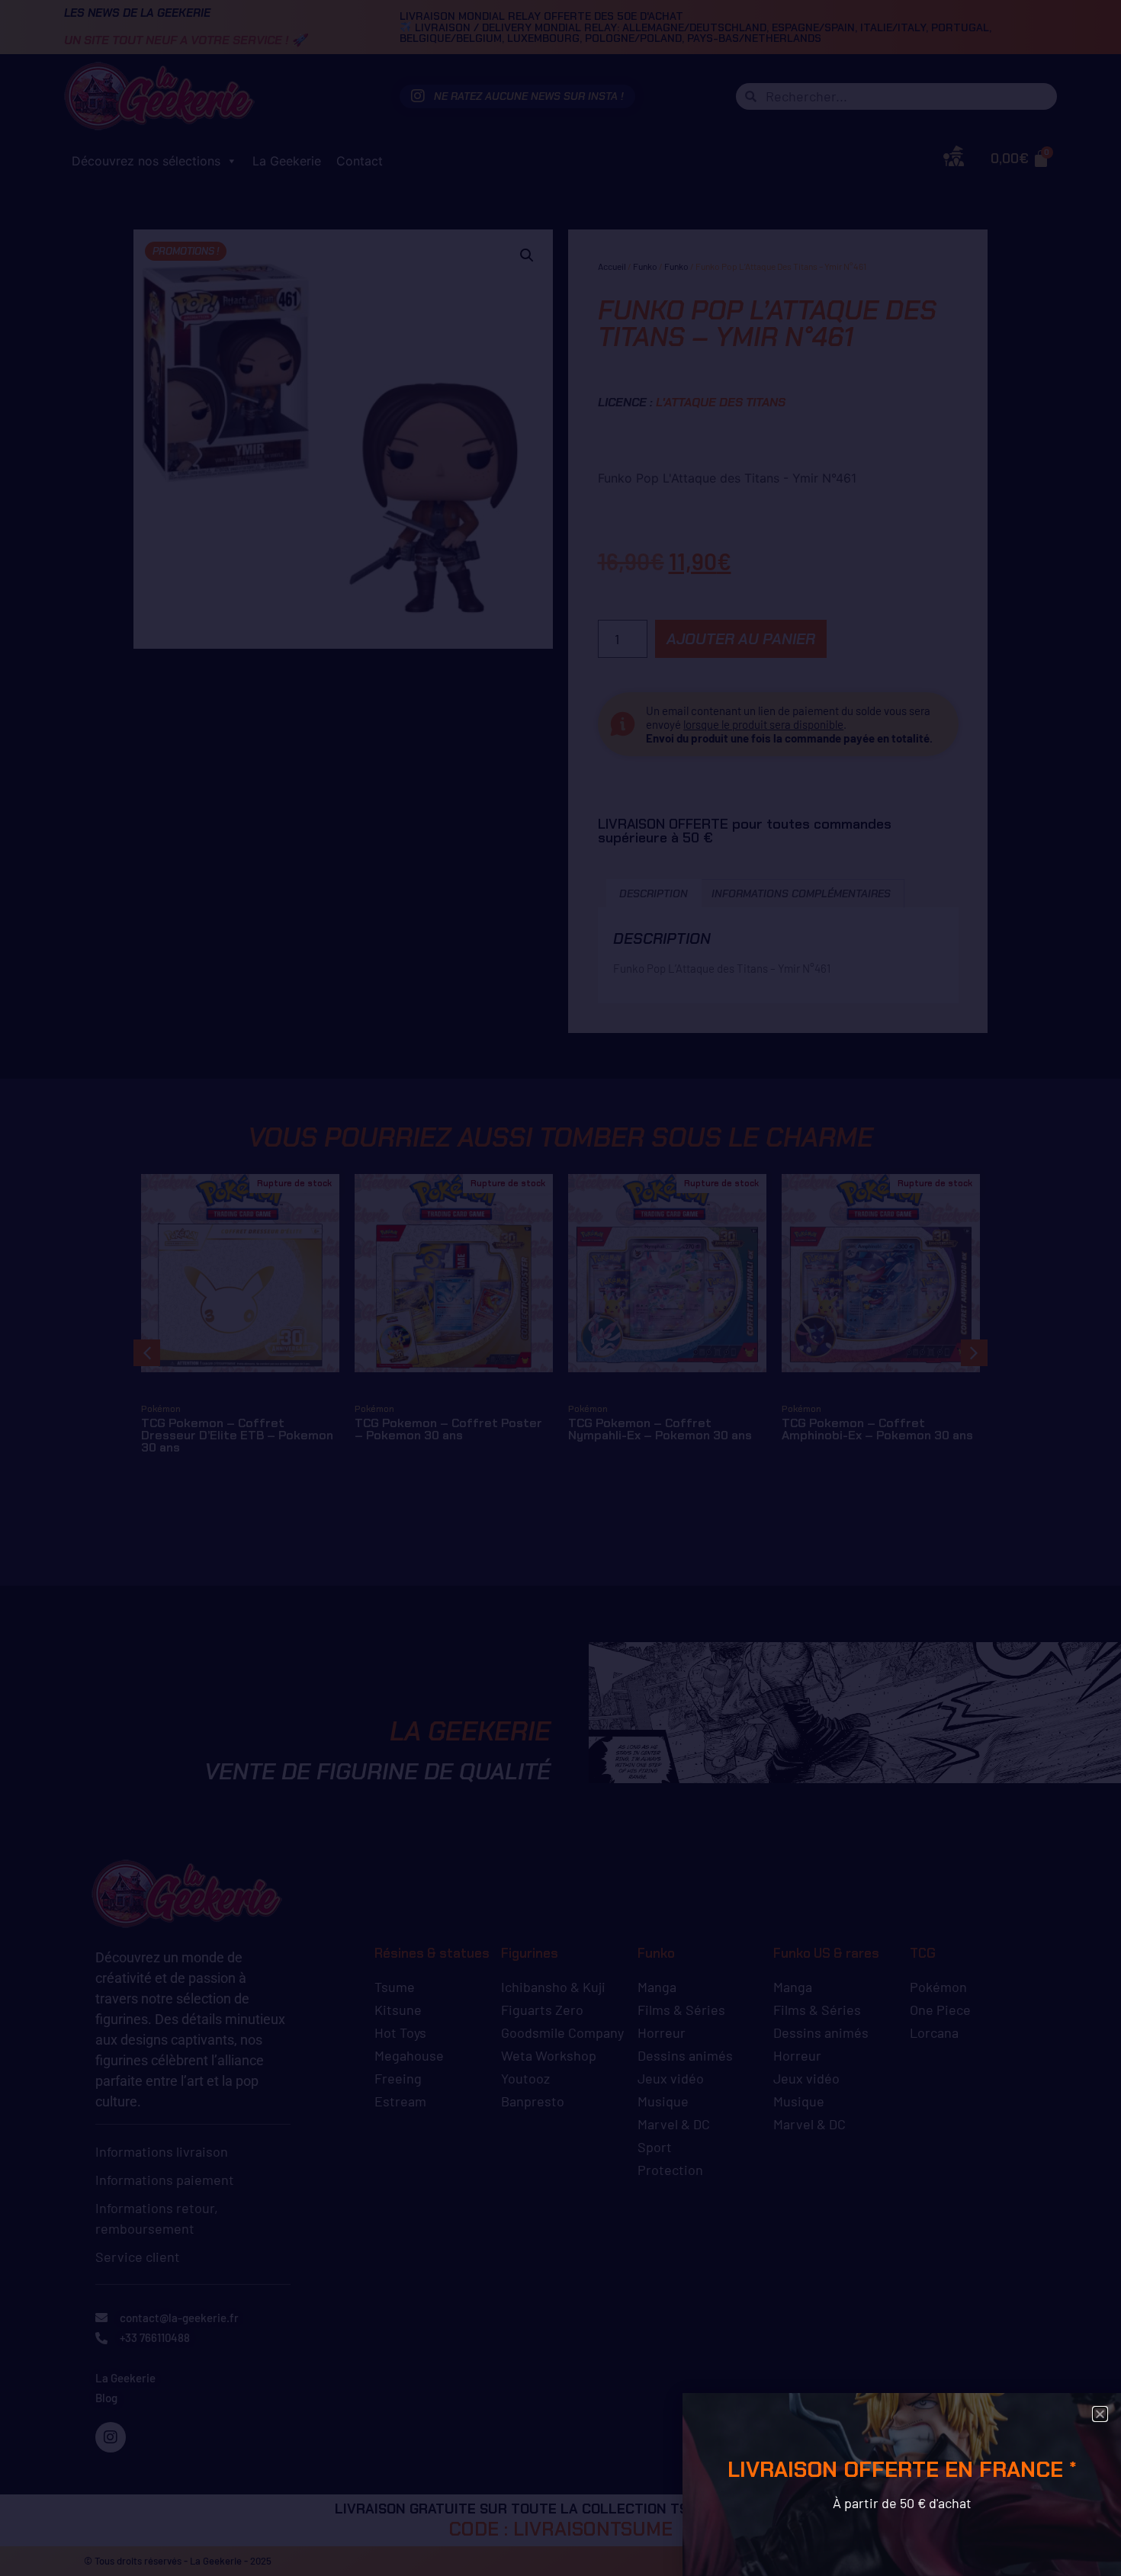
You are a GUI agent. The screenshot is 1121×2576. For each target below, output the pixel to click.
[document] (560, 1288)
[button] (1100, 2414)
